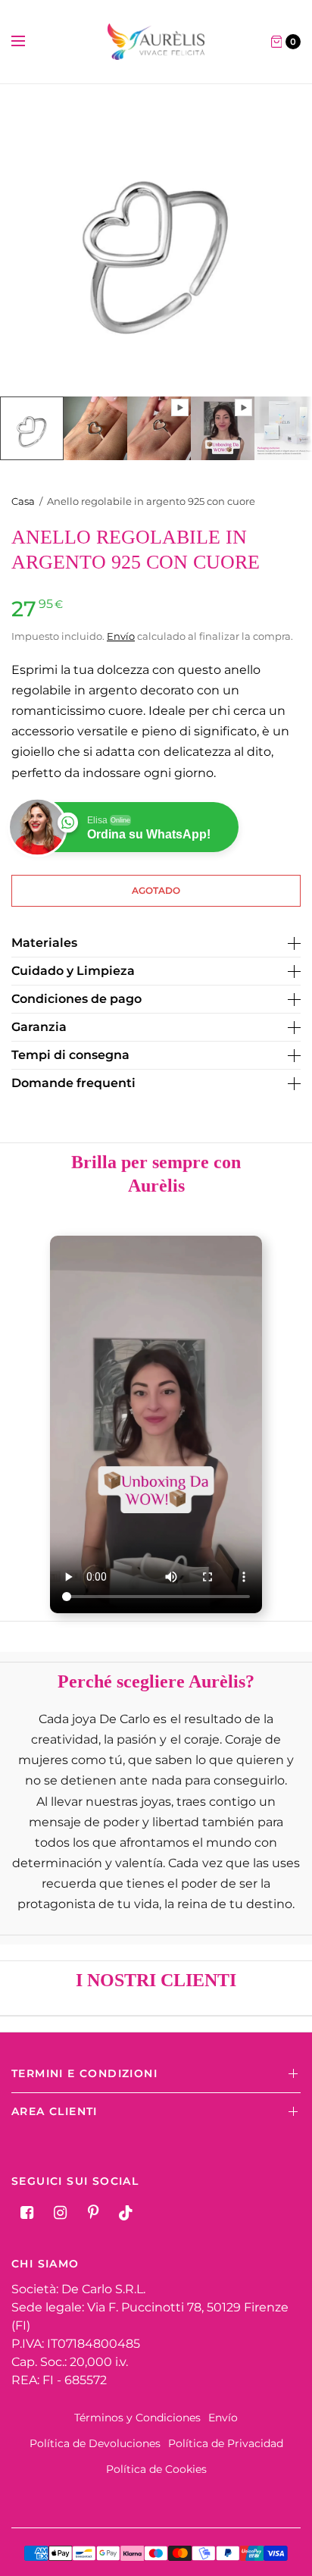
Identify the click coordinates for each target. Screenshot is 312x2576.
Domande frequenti (73, 1083)
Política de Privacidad (226, 2443)
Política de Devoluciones (95, 2443)
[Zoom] (156, 240)
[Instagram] (60, 2213)
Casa (23, 501)
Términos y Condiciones (137, 2418)
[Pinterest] (93, 2213)
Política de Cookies (156, 2469)
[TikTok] (126, 2213)
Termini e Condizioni (84, 2073)
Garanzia (39, 1027)
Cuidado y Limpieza (73, 971)
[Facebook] (27, 2213)
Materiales (44, 943)
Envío (121, 636)
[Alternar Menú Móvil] (28, 42)
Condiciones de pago (76, 999)
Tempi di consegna (70, 1055)
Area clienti (55, 2111)
